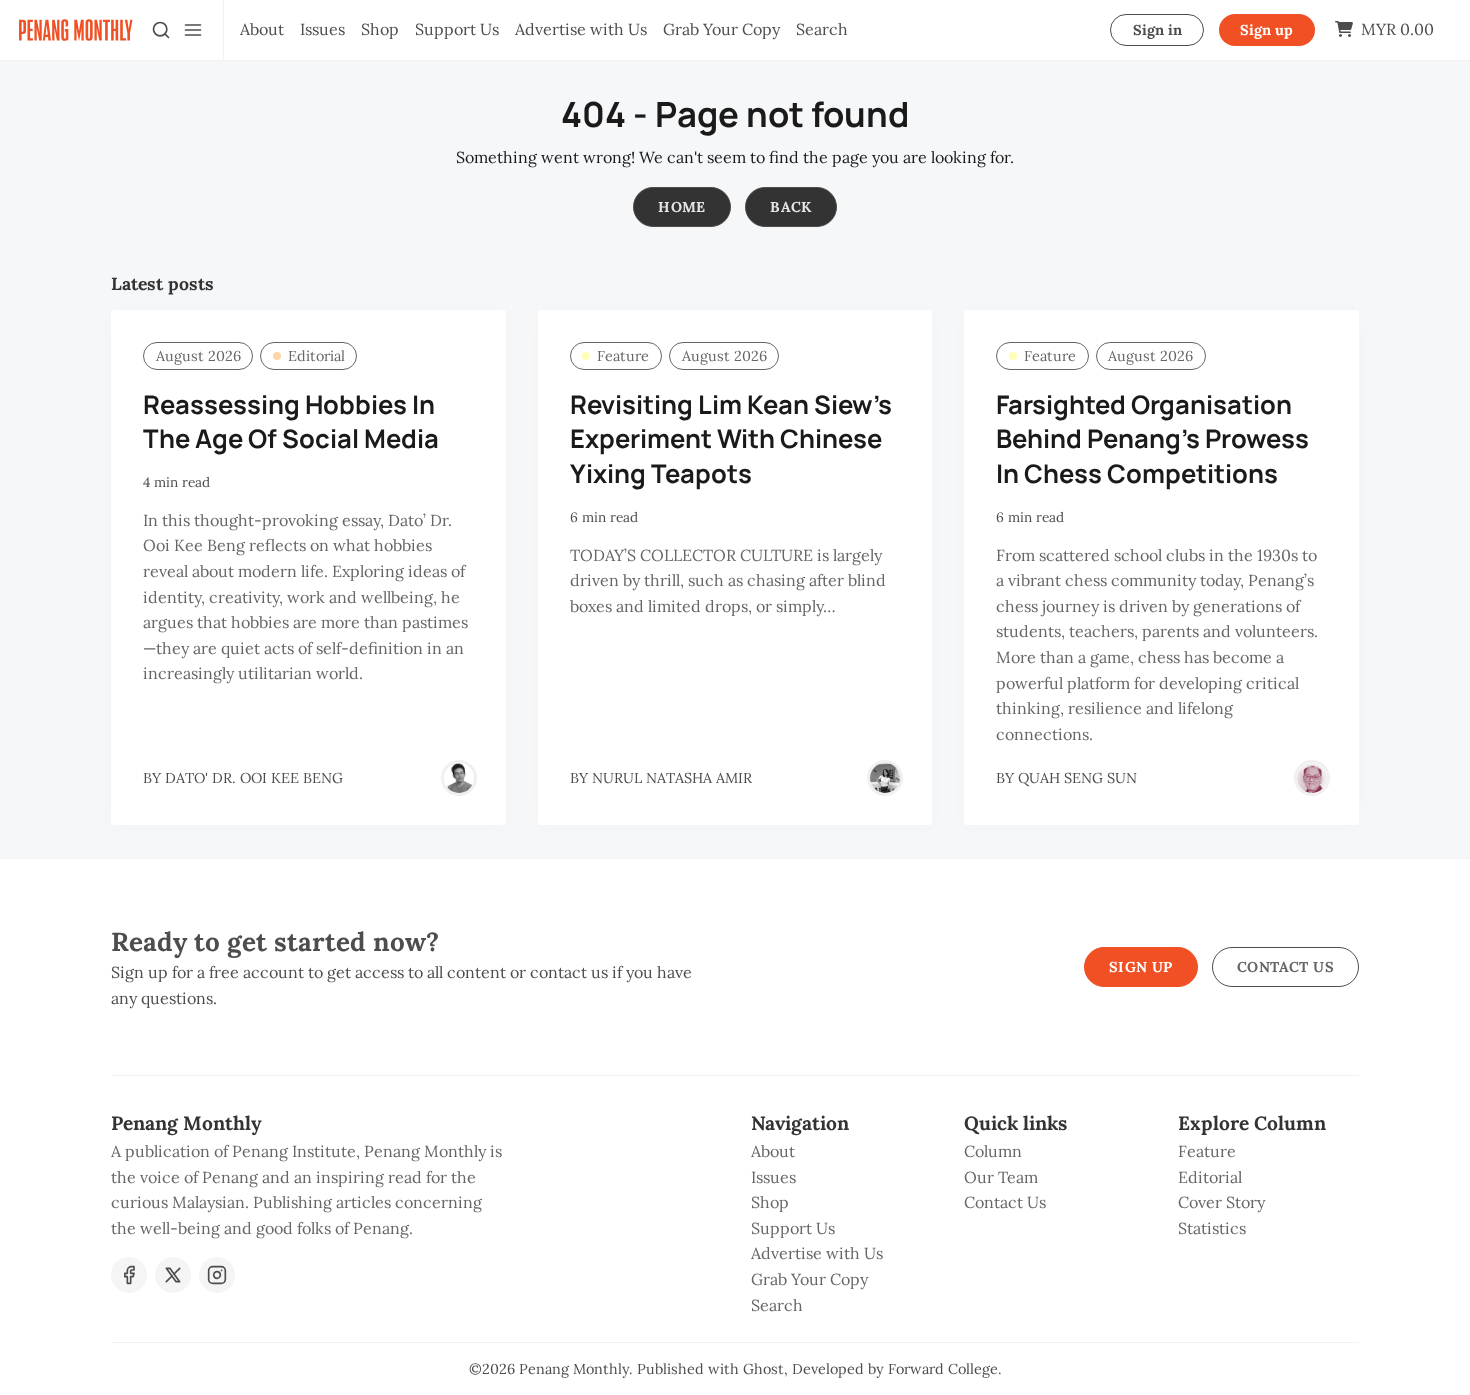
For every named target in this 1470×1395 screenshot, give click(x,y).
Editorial (316, 356)
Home (682, 207)
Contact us (1285, 967)
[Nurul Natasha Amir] (885, 778)
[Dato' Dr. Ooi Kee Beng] (459, 778)
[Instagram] (217, 1275)
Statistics (1212, 1228)
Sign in (1157, 30)
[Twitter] (173, 1275)
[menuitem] (262, 30)
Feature (623, 356)
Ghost (763, 1369)
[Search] (161, 30)
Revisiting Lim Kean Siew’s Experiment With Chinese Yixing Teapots (731, 439)
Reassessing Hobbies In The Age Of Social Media (291, 422)
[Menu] (193, 30)
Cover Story (1221, 1202)
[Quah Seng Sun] (1312, 778)
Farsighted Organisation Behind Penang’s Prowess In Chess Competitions (1152, 439)
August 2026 (198, 356)
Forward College (943, 1369)
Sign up (1266, 30)
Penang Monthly (574, 1369)
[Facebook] (129, 1275)
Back (791, 207)
